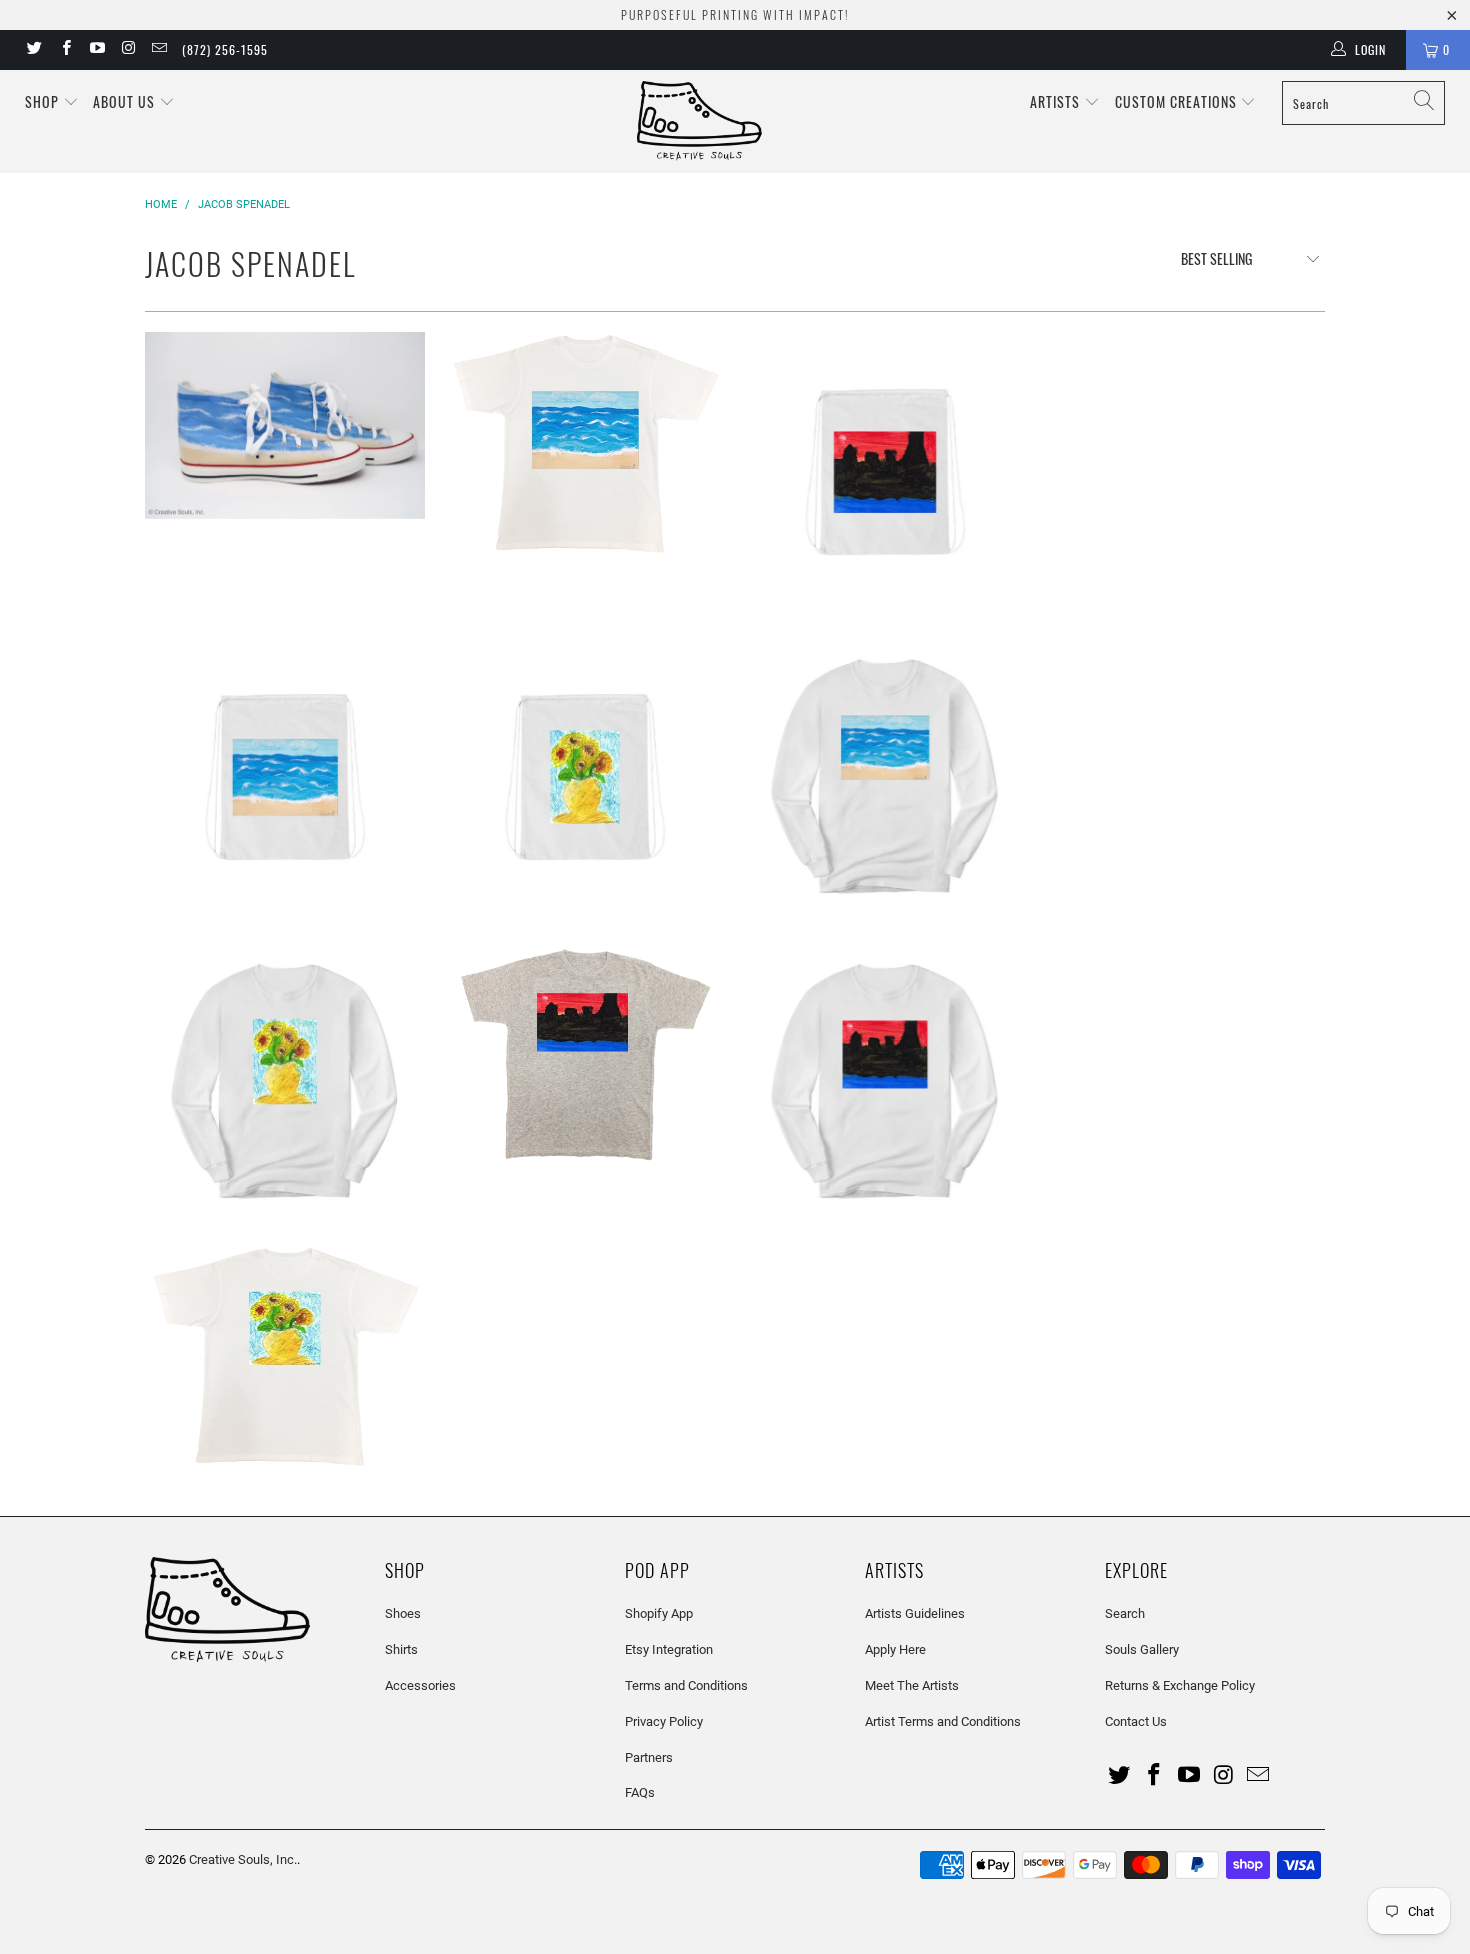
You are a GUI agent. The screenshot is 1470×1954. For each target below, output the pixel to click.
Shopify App (659, 1613)
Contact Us (1136, 1721)
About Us (126, 101)
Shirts (401, 1649)
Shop (42, 101)
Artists (1057, 101)
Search (1125, 1613)
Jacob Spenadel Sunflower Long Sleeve (285, 1081)
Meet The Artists (912, 1685)
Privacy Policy (664, 1721)
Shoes (403, 1613)
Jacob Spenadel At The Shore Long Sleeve (885, 776)
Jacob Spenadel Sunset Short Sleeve (585, 1055)
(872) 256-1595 (225, 49)
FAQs (640, 1792)
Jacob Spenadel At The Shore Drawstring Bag (285, 777)
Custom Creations (1178, 101)
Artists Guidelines (915, 1613)
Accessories (420, 1685)
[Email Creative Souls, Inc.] (158, 50)
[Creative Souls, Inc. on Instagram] (127, 50)
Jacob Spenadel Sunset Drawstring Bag (885, 472)
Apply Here (895, 1649)
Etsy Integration (669, 1649)
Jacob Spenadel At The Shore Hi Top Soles (285, 425)
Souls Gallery (1142, 1649)
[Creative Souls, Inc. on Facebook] (64, 50)
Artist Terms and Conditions (943, 1721)
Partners (649, 1757)
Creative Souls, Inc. (243, 1859)
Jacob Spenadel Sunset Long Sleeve (885, 1081)
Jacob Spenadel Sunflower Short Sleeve (285, 1358)
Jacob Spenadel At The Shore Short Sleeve (585, 445)
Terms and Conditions (686, 1685)
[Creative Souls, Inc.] (744, 121)
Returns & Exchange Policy (1180, 1685)
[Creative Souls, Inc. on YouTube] (96, 50)
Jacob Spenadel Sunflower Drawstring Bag (585, 777)
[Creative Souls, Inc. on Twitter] (33, 50)
